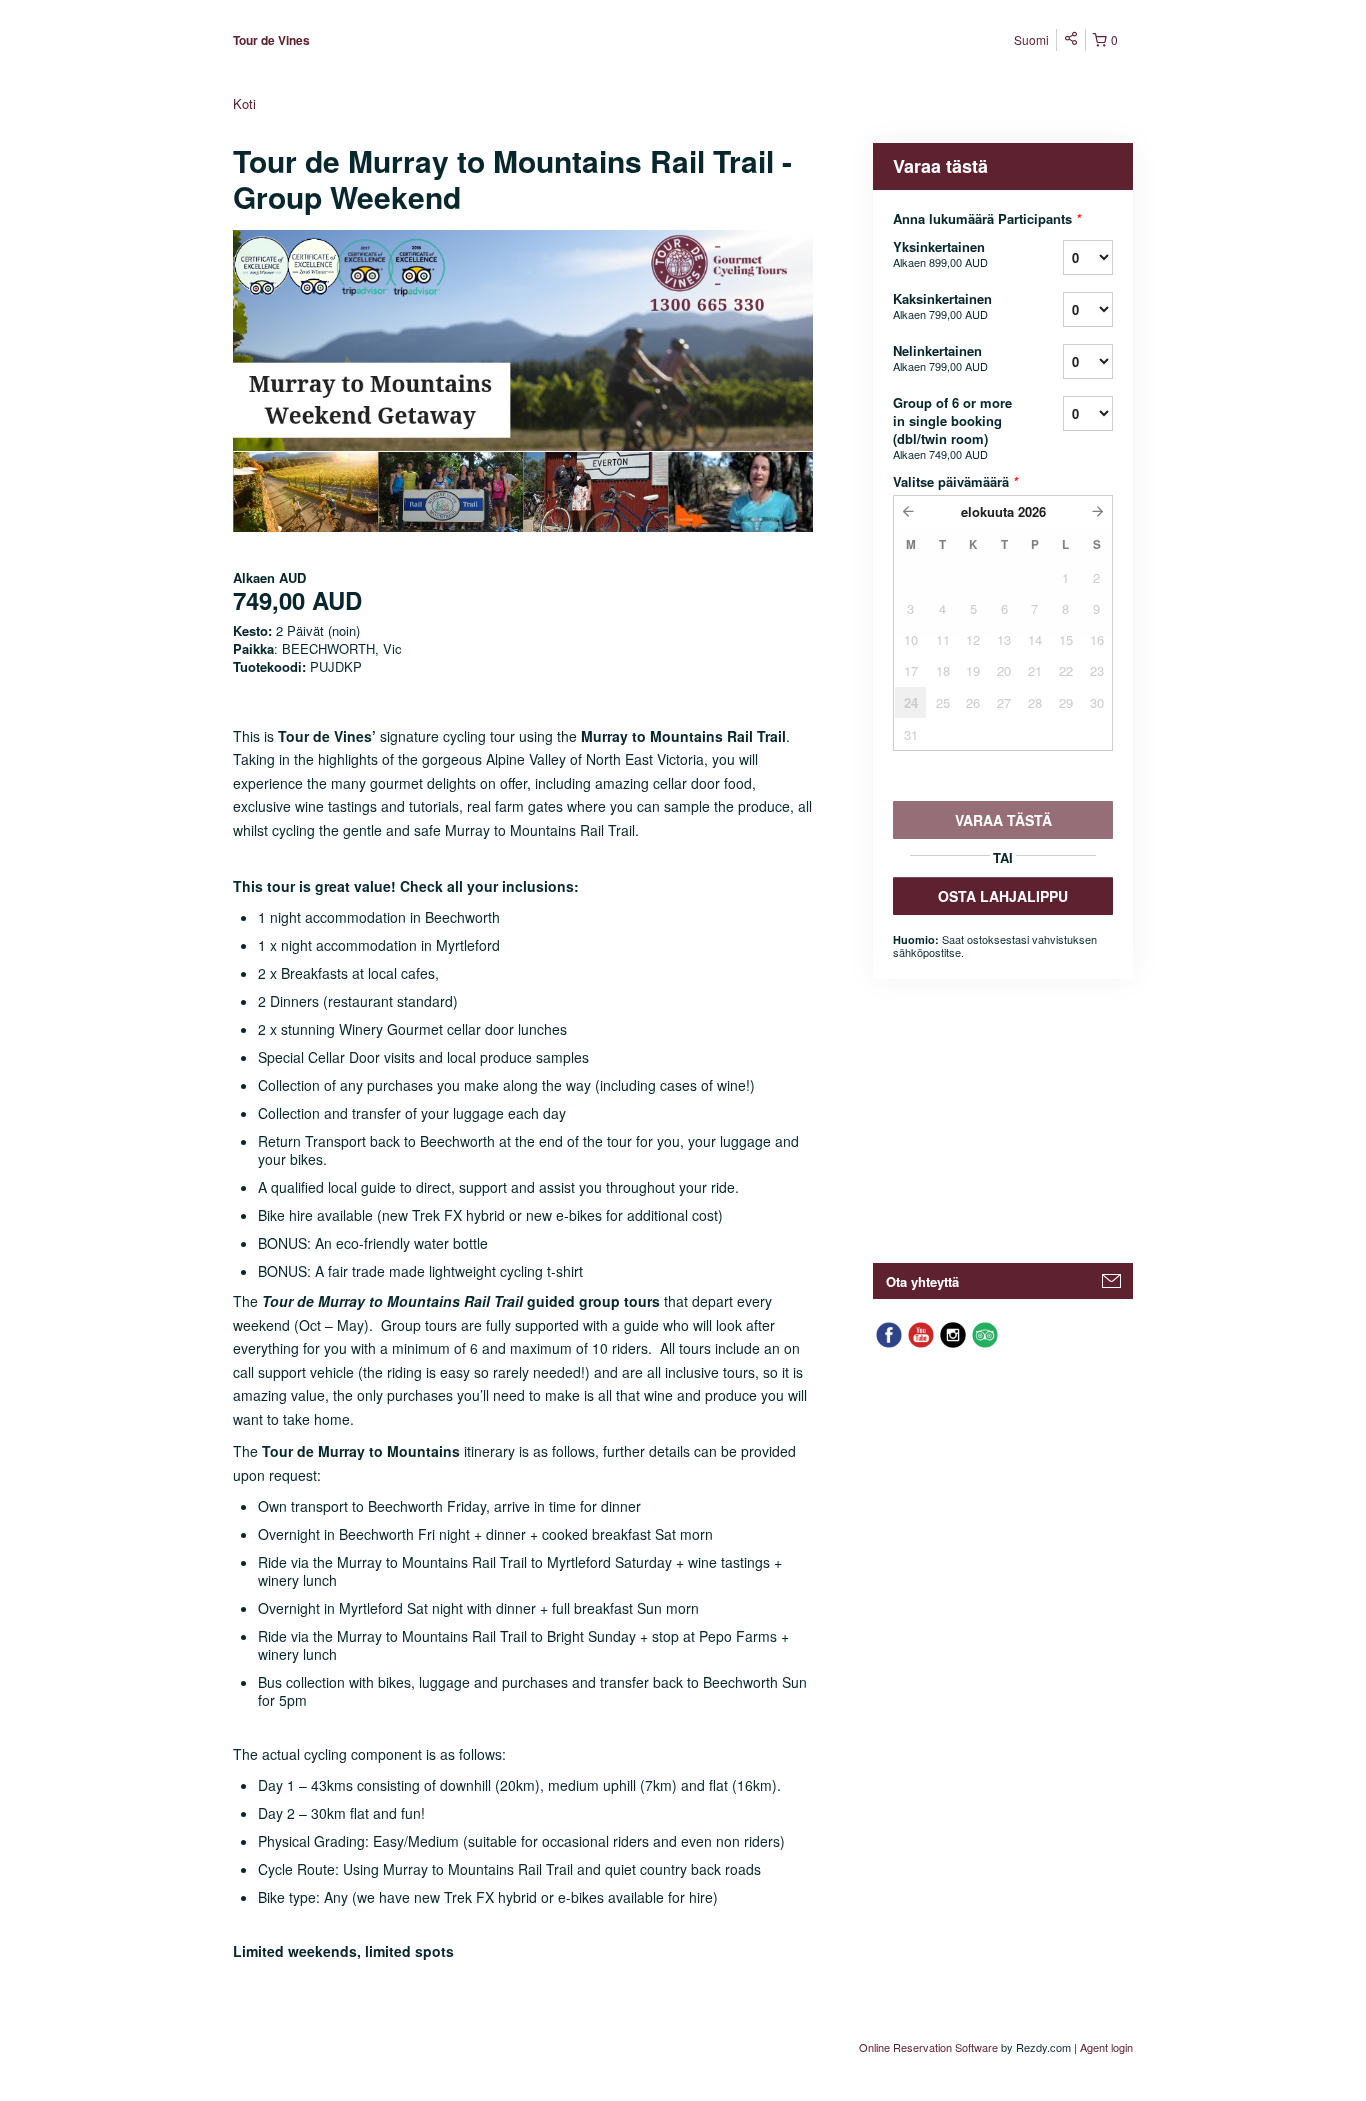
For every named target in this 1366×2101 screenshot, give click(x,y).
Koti (244, 103)
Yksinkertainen (940, 253)
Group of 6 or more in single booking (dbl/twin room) (952, 427)
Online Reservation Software (928, 2047)
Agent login (1106, 2047)
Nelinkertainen (940, 357)
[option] (305, 492)
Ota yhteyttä (922, 1281)
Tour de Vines (271, 40)
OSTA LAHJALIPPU (1003, 896)
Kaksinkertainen (942, 305)
